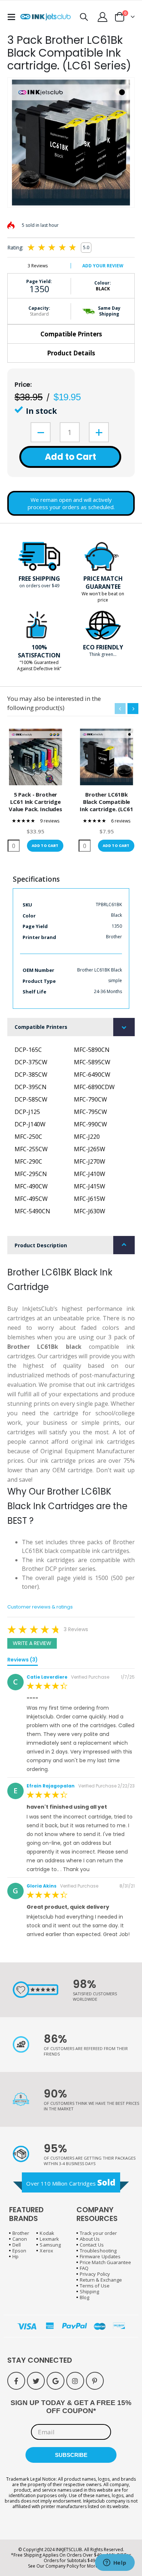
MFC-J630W (90, 1211)
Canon (20, 2239)
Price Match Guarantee (105, 2262)
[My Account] (103, 17)
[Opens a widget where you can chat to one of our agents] (115, 2563)
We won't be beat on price (103, 597)
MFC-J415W (90, 1186)
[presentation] (133, 709)
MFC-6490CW (92, 1075)
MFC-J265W (90, 1149)
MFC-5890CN (92, 1050)
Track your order (98, 2233)
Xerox (46, 2251)
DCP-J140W (30, 1124)
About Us (90, 2239)
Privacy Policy (95, 2274)
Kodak (47, 2233)
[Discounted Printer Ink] (46, 17)
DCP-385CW (31, 1075)
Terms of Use (95, 2286)
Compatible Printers (71, 334)
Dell (17, 2245)
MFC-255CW (31, 1149)
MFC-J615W (90, 1199)
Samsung (50, 2245)
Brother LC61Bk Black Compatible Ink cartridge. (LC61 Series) (106, 802)
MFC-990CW (90, 1124)
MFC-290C (28, 1161)
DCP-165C (28, 1050)
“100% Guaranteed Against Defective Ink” (39, 665)
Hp (15, 2256)
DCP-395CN (31, 1087)
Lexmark (49, 2239)
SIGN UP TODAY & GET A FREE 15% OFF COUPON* (71, 2407)
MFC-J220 (87, 1137)
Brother (21, 2233)
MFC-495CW (31, 1199)
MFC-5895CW (92, 1062)
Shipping (90, 2291)
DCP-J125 (27, 1112)
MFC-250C (28, 1137)
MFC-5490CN (32, 1211)
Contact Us (92, 2245)
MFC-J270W (90, 1161)
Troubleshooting (98, 2251)
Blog (84, 2297)
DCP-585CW (31, 1099)
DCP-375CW (31, 1062)
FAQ (84, 2268)
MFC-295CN (31, 1174)
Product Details (71, 353)
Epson (19, 2251)
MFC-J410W (90, 1174)
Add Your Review (103, 266)
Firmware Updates (100, 2256)
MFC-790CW (90, 1099)
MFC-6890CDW (94, 1087)
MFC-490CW (31, 1186)
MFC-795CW (90, 1112)
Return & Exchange (101, 2280)
